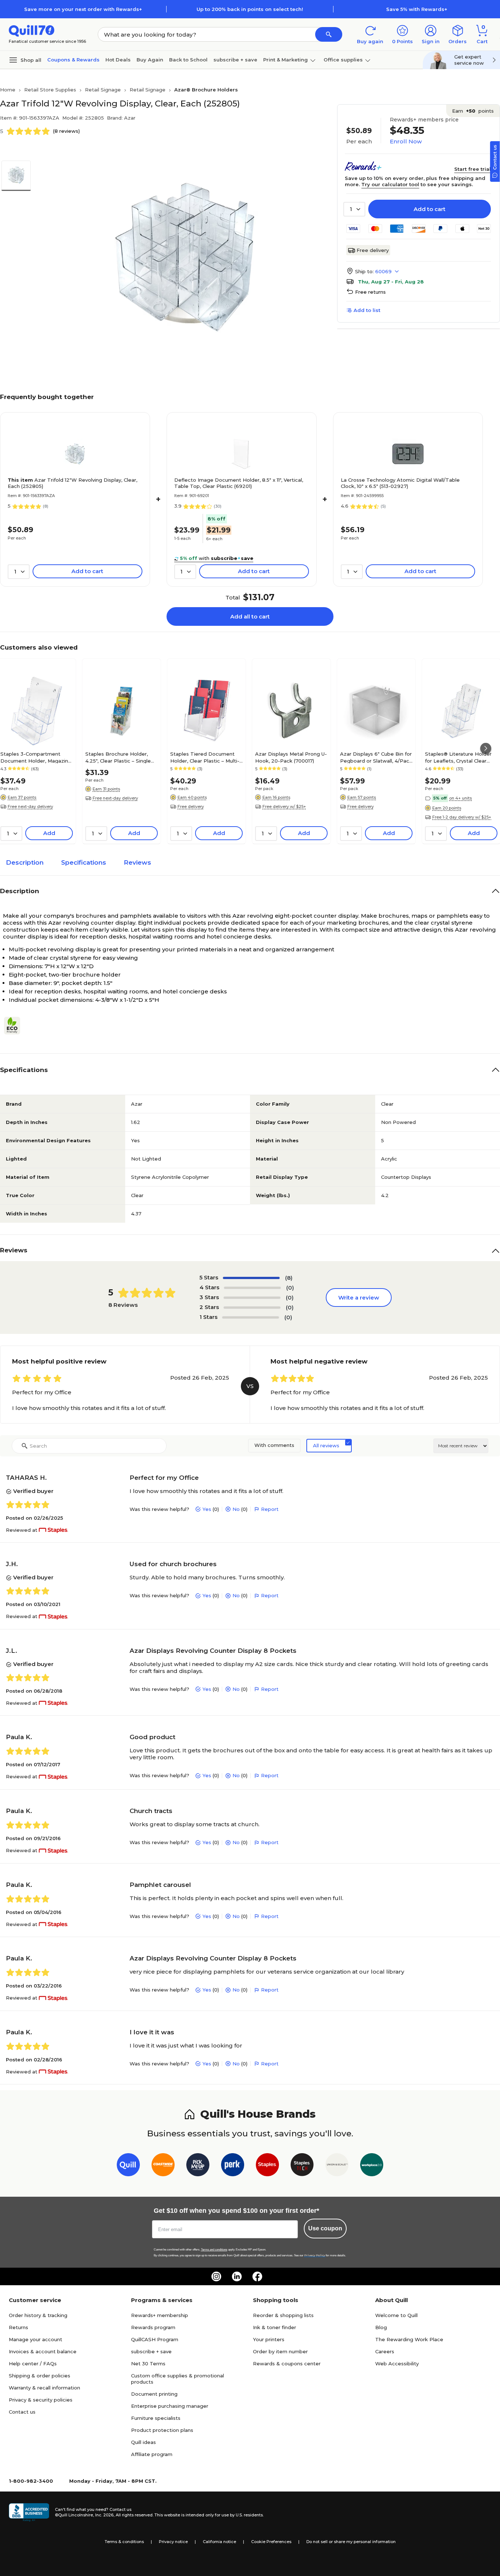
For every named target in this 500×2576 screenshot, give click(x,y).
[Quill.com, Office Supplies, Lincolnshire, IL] (29, 2512)
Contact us (22, 2412)
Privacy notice (173, 2542)
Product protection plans (162, 2430)
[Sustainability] (15, 1026)
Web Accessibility (397, 2363)
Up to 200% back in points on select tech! (250, 9)
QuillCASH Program (155, 2339)
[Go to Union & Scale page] (337, 2166)
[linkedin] (237, 2276)
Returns (18, 2327)
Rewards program (153, 2327)
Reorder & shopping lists (283, 2315)
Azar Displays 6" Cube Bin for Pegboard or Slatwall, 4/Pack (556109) (376, 757)
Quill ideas (143, 2442)
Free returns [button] (370, 292)
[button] (329, 34)
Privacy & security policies (41, 2400)
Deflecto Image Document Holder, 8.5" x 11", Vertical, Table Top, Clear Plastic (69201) (239, 483)
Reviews (137, 862)
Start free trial (473, 169)
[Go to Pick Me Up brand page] (198, 2166)
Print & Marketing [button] (286, 60)
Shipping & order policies (40, 2376)
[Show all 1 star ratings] (251, 1317)
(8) (289, 1278)
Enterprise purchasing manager (170, 2406)
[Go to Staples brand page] (267, 2166)
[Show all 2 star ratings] (252, 1308)
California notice (219, 2542)
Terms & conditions (124, 2542)
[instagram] (216, 2276)
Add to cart (430, 209)
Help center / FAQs (33, 2363)
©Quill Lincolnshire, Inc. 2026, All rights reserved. (104, 2515)
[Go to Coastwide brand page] (163, 2166)
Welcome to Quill (396, 2315)
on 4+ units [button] (460, 798)
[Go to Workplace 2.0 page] (372, 2166)
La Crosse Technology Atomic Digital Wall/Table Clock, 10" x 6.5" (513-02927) (400, 483)
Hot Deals (118, 60)
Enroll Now (406, 141)
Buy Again (150, 60)
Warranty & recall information (44, 2388)
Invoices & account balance (43, 2351)
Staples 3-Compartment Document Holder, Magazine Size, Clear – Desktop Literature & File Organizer (36, 757)
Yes (207, 1509)
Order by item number (280, 2351)
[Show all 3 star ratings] (252, 1298)
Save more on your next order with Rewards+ (83, 9)
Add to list (367, 310)
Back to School (188, 60)
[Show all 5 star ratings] (251, 1278)
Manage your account (36, 2339)
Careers (385, 2351)
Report (270, 1509)
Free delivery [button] (191, 806)
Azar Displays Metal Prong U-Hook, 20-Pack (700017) (291, 757)
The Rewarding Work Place (409, 2339)
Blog (381, 2327)
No (236, 1509)
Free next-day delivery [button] (30, 806)
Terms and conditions (214, 2250)
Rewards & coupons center (287, 2363)
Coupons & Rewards (73, 60)
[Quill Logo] (32, 30)
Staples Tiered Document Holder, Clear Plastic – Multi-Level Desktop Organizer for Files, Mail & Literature (205, 757)
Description (25, 862)
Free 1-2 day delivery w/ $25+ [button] (462, 817)
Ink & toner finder (275, 2327)
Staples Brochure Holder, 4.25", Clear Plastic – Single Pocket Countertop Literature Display (118, 757)
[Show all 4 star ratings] (252, 1288)
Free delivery (373, 250)
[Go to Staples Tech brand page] (302, 2166)
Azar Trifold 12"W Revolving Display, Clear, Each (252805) (72, 483)
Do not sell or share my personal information (351, 2542)
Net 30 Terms (148, 2363)
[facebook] (257, 2276)
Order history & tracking (38, 2315)
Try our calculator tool (390, 184)
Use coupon (325, 2228)
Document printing (154, 2394)
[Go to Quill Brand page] (128, 2166)
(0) (290, 1288)
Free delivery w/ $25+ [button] (284, 806)
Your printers (269, 2339)
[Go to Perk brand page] (233, 2166)
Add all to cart (250, 616)
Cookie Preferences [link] (271, 2542)
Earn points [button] (473, 111)
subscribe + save (235, 60)
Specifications (84, 862)
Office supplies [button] (343, 60)
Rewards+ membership (160, 2315)
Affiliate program (152, 2454)
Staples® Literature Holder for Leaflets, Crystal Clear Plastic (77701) (458, 757)
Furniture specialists (156, 2418)
